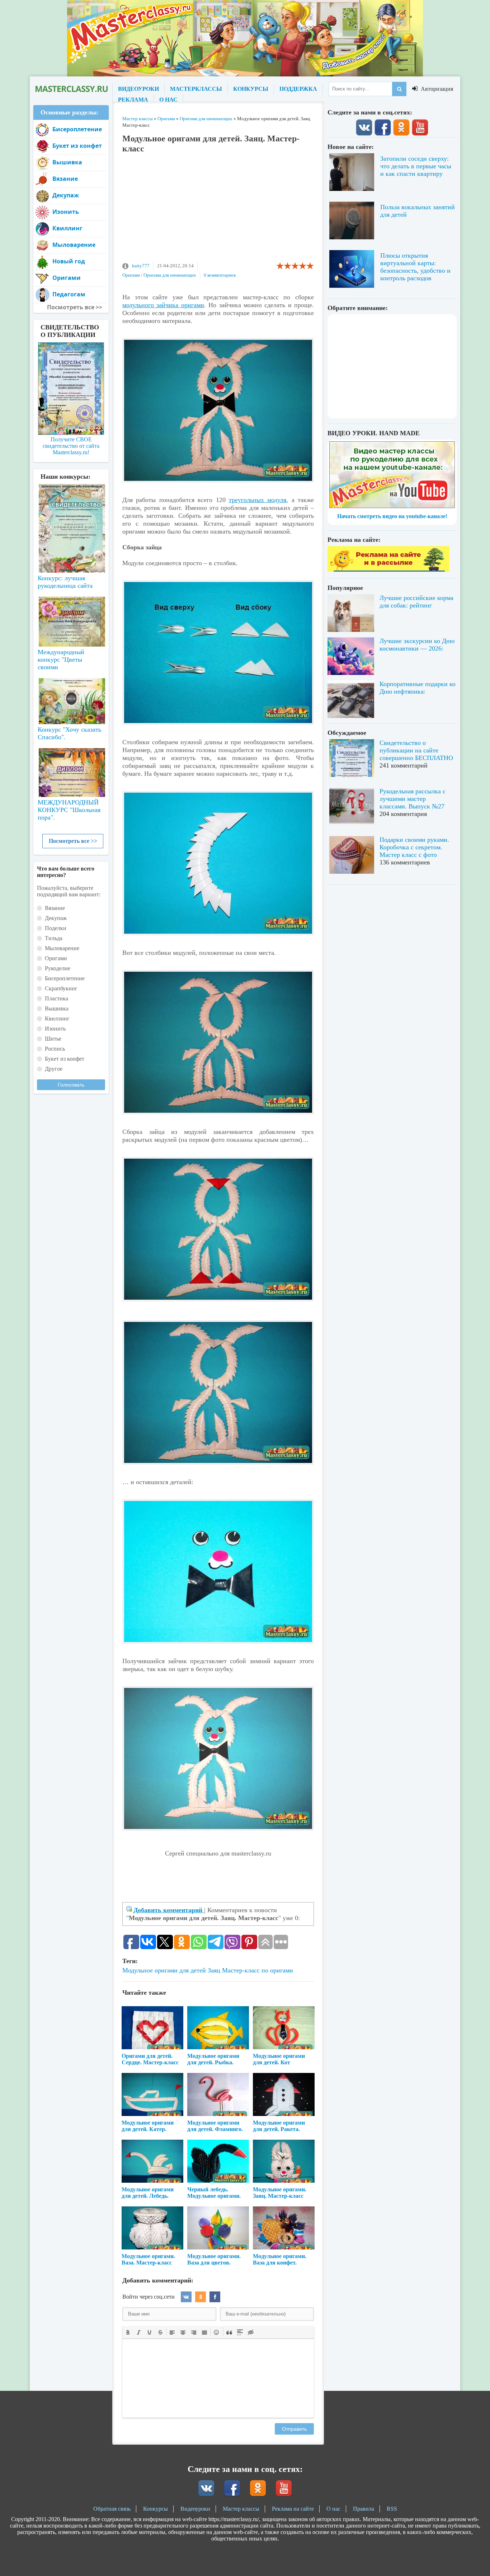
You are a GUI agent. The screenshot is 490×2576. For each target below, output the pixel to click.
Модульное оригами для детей (164, 1970)
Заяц (214, 1970)
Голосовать (71, 1085)
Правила (364, 2509)
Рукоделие (58, 968)
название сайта (71, 89)
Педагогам (69, 294)
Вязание (65, 179)
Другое (54, 1069)
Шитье (53, 1039)
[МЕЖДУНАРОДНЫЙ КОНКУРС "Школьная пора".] (71, 770)
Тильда (54, 938)
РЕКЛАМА (133, 100)
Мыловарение (74, 245)
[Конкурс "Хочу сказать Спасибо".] (71, 700)
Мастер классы (241, 2509)
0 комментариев (220, 275)
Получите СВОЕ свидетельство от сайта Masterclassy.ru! (71, 446)
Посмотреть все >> (73, 841)
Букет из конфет (77, 146)
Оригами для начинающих (170, 275)
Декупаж (66, 195)
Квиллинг (67, 228)
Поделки (56, 928)
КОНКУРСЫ (251, 89)
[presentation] (128, 2332)
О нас (333, 2509)
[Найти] (399, 89)
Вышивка (67, 162)
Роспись (55, 1049)
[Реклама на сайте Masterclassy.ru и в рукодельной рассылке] (388, 570)
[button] (128, 2332)
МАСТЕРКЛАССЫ (196, 89)
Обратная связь (112, 2509)
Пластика (56, 998)
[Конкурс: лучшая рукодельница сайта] (71, 506)
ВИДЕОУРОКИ (138, 89)
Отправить (294, 2429)
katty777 (141, 266)
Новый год (69, 261)
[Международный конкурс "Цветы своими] (71, 618)
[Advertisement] (218, 211)
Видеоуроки (195, 2509)
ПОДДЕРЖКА (298, 89)
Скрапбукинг (61, 988)
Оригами (131, 275)
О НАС (168, 100)
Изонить (66, 212)
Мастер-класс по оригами (258, 1970)
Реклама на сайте (293, 2509)
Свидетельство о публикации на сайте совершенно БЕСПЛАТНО (416, 750)
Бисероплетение (77, 129)
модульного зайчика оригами (163, 305)
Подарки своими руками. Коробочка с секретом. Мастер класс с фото (414, 847)
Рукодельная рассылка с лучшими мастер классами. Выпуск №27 (413, 799)
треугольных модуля (258, 500)
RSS (392, 2509)
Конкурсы (156, 2509)
